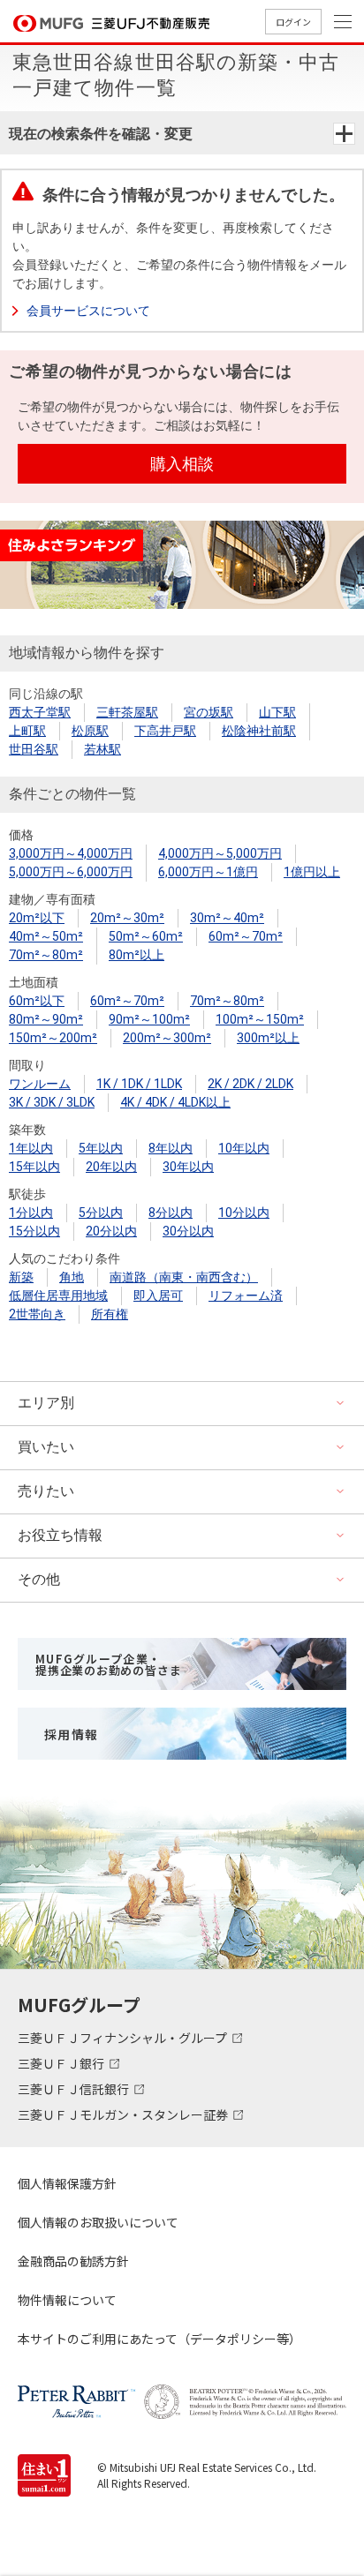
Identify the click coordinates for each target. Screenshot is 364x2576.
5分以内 (101, 1213)
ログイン (293, 22)
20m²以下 (37, 918)
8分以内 (171, 1213)
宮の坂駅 (209, 712)
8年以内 (171, 1148)
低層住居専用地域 (58, 1296)
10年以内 (244, 1148)
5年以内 (101, 1148)
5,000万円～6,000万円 (71, 872)
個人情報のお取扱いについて (98, 2222)
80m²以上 (136, 955)
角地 (72, 1277)
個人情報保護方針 (67, 2183)
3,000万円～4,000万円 (71, 853)
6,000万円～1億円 (208, 872)
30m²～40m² (227, 918)
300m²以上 (268, 1038)
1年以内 (31, 1148)
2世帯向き (37, 1314)
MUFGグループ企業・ (108, 1664)
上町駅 (27, 731)
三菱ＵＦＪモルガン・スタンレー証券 (124, 2114)
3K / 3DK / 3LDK (52, 1102)
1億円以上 (312, 872)
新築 (21, 1277)
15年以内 (34, 1167)
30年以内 (188, 1167)
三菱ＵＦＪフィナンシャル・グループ (124, 2038)
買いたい (46, 1447)
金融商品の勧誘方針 (73, 2261)
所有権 (110, 1314)
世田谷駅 (34, 749)
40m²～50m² (46, 936)
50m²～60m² (146, 936)
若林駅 (102, 749)
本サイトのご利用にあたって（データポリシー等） (159, 2339)
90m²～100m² (149, 1019)
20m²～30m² (127, 918)
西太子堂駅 (40, 712)
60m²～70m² (246, 936)
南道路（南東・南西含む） (184, 1277)
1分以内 (31, 1213)
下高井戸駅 (165, 731)
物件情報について (67, 2300)
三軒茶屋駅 (127, 712)
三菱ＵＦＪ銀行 (62, 2063)
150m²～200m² (53, 1038)
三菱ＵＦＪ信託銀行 (75, 2089)
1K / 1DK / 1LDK (139, 1084)
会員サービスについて (88, 311)
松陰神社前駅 (259, 731)
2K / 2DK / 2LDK (250, 1084)
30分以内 (188, 1231)
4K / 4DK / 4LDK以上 (175, 1102)
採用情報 (72, 1734)
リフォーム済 (246, 1296)
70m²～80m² (46, 955)
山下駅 (277, 712)
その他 (39, 1579)
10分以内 (244, 1213)
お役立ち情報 (60, 1535)
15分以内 (34, 1231)
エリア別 (46, 1403)
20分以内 (111, 1231)
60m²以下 (37, 1001)
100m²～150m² (260, 1019)
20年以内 (111, 1167)
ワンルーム (40, 1084)
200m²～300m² (167, 1038)
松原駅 (90, 731)
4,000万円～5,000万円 (220, 853)
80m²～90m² (46, 1019)
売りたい (46, 1491)
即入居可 (158, 1296)
